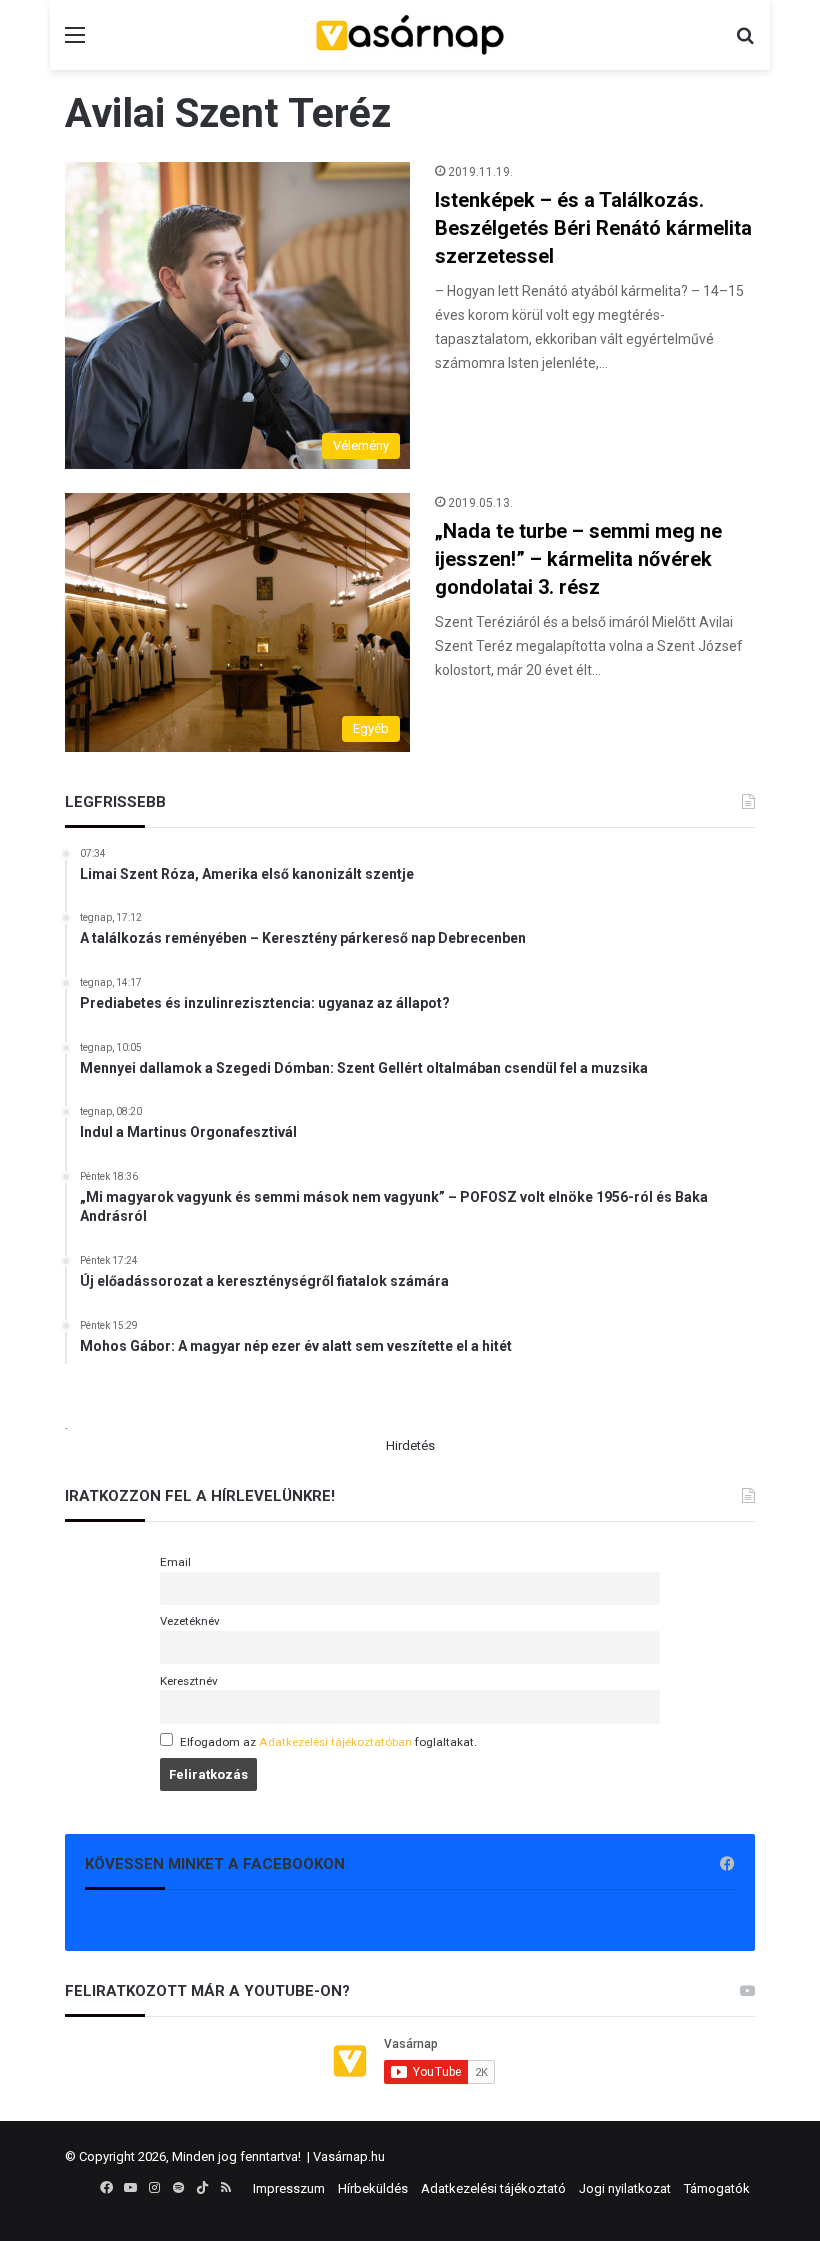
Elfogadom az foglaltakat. (328, 1742)
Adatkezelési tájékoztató (493, 2188)
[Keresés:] (745, 42)
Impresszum (289, 2188)
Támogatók (717, 2188)
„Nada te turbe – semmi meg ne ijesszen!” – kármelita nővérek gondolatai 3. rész (578, 559)
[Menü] (75, 42)
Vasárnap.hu (349, 2156)
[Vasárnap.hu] (410, 35)
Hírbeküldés (373, 2188)
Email (175, 1562)
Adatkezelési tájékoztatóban (335, 1742)
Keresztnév (189, 1681)
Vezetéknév (190, 1621)
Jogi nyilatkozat (625, 2188)
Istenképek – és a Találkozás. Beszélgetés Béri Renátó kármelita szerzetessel (593, 228)
